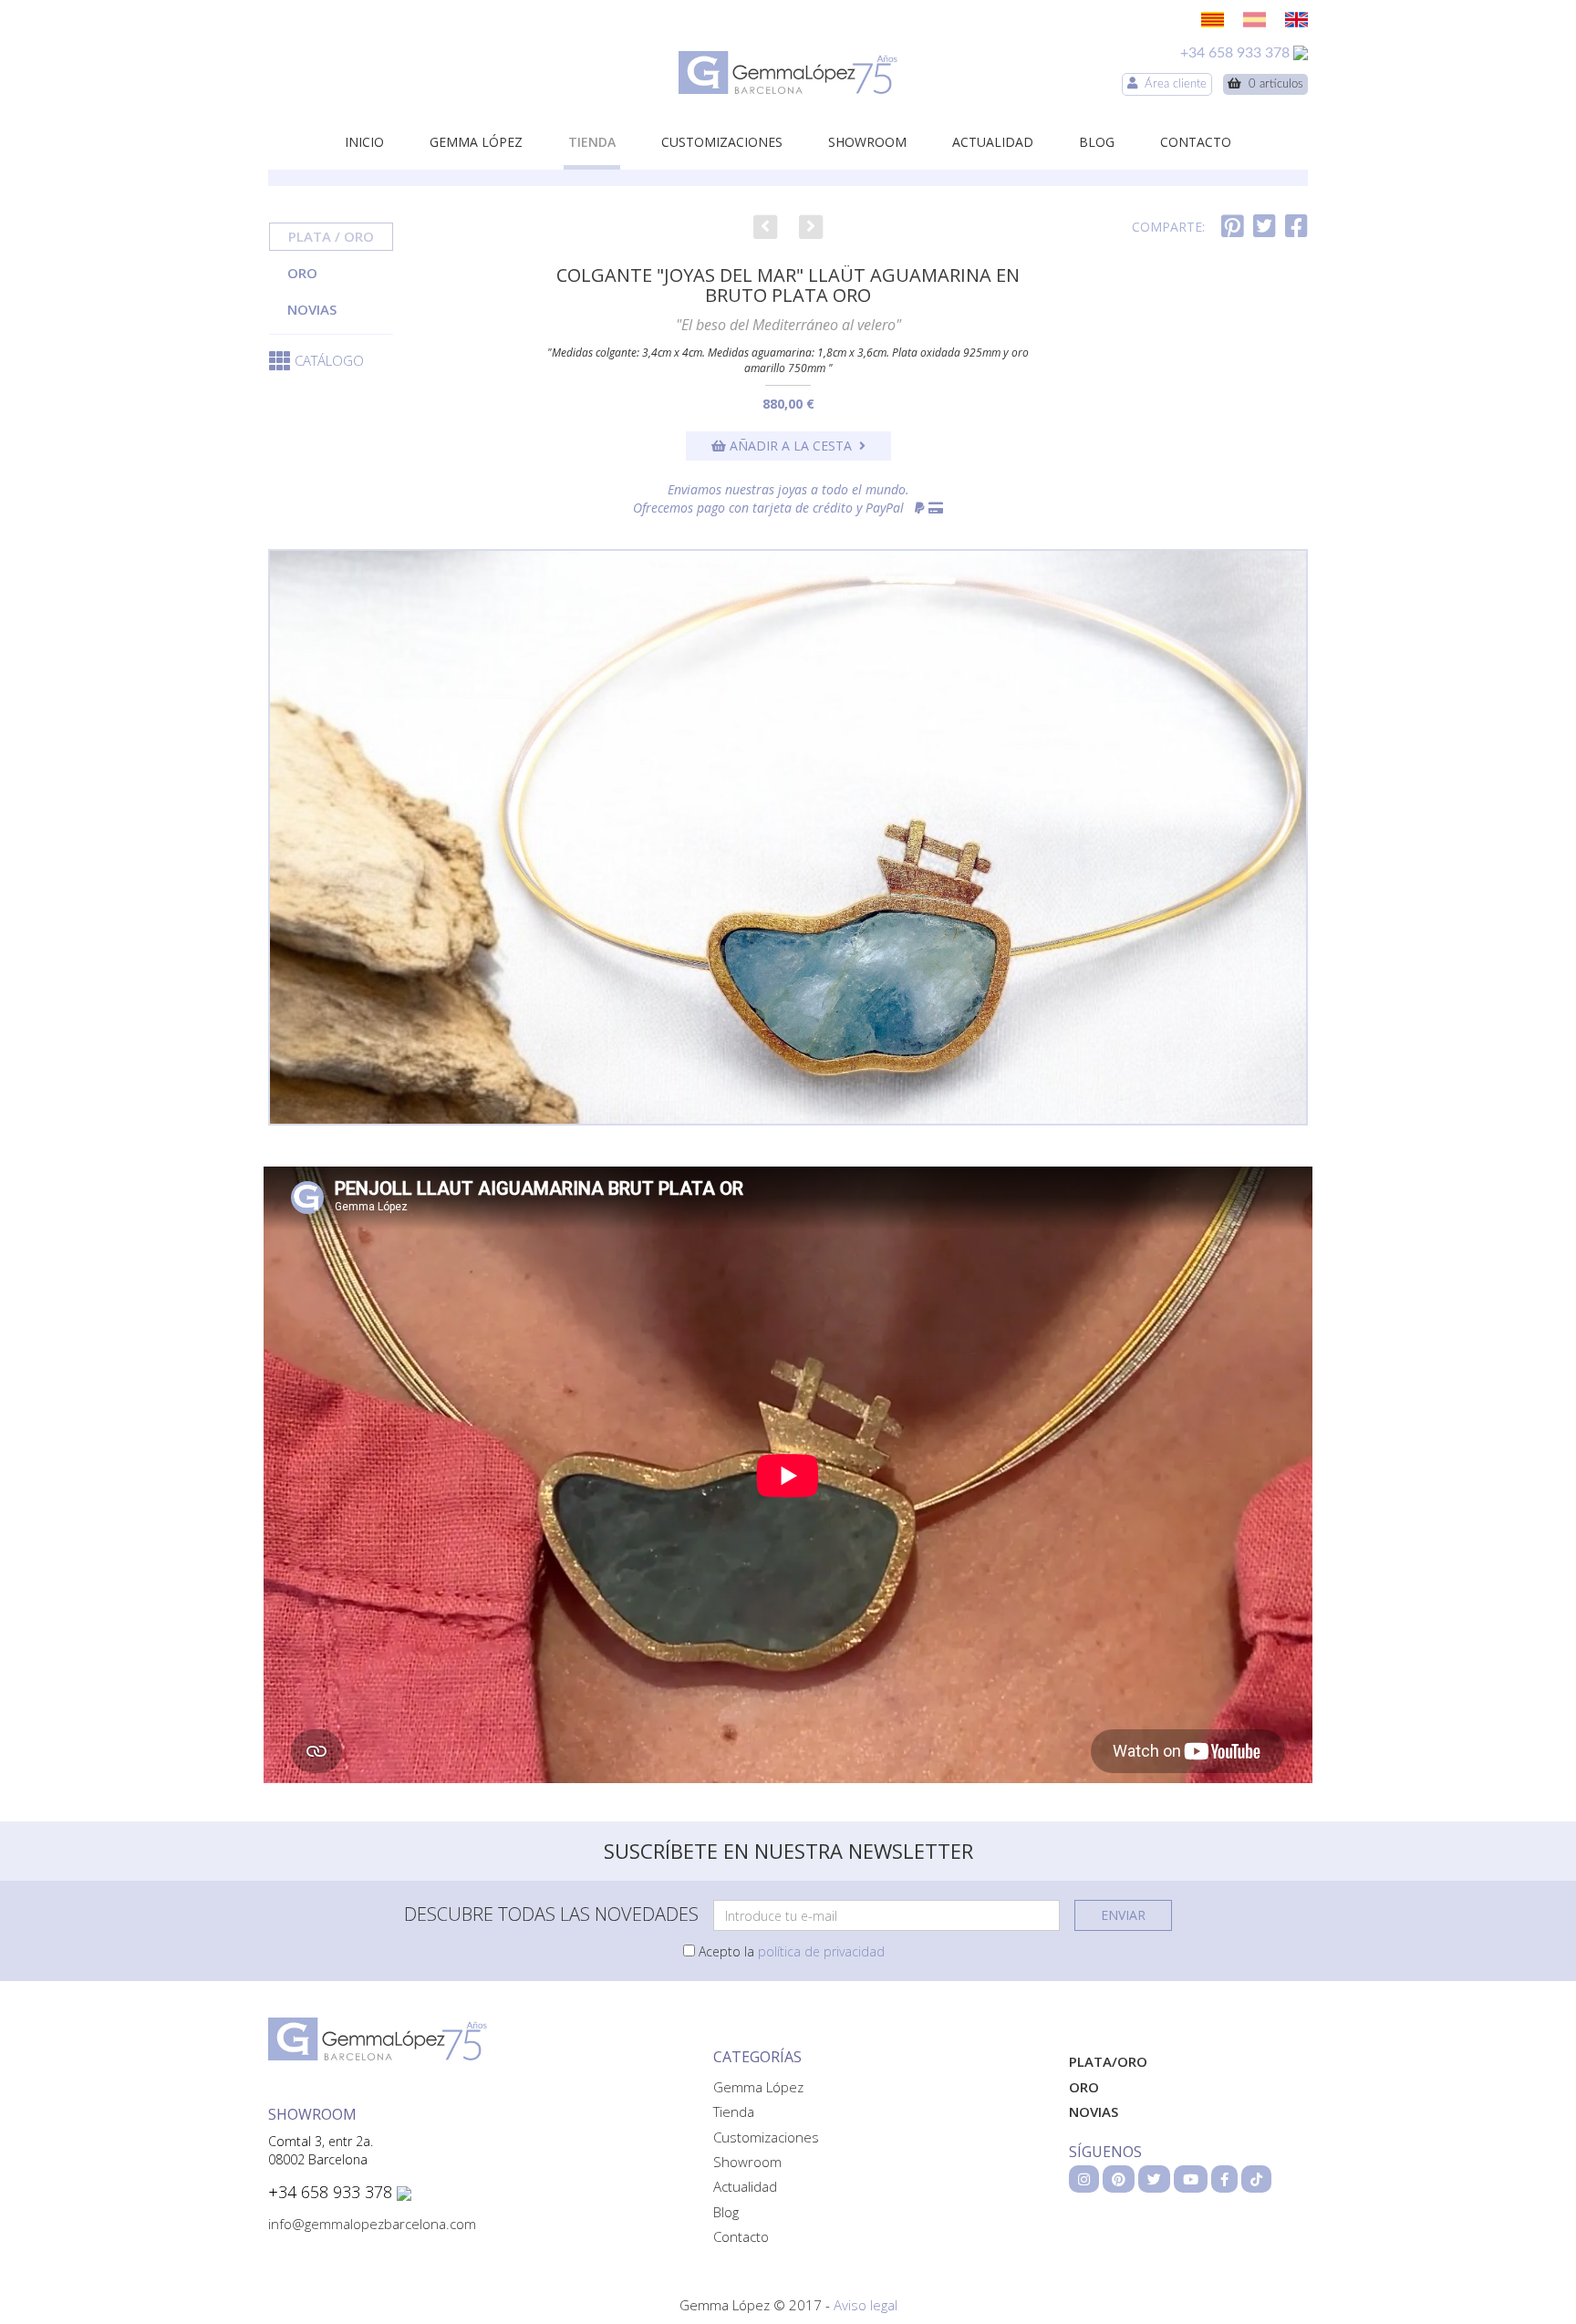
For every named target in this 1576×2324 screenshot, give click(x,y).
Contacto (1196, 142)
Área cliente (1172, 84)
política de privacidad (821, 1951)
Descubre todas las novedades (551, 1914)
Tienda (592, 142)
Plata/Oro (1108, 2061)
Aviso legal (866, 2305)
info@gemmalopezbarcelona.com (372, 2224)
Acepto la (790, 1951)
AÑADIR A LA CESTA (793, 446)
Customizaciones (722, 142)
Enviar (1123, 1915)
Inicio (364, 142)
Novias (312, 309)
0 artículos (1272, 84)
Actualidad (993, 142)
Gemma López (476, 142)
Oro (302, 273)
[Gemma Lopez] (788, 73)
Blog (1097, 142)
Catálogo (329, 360)
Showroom (867, 142)
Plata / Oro (331, 236)
